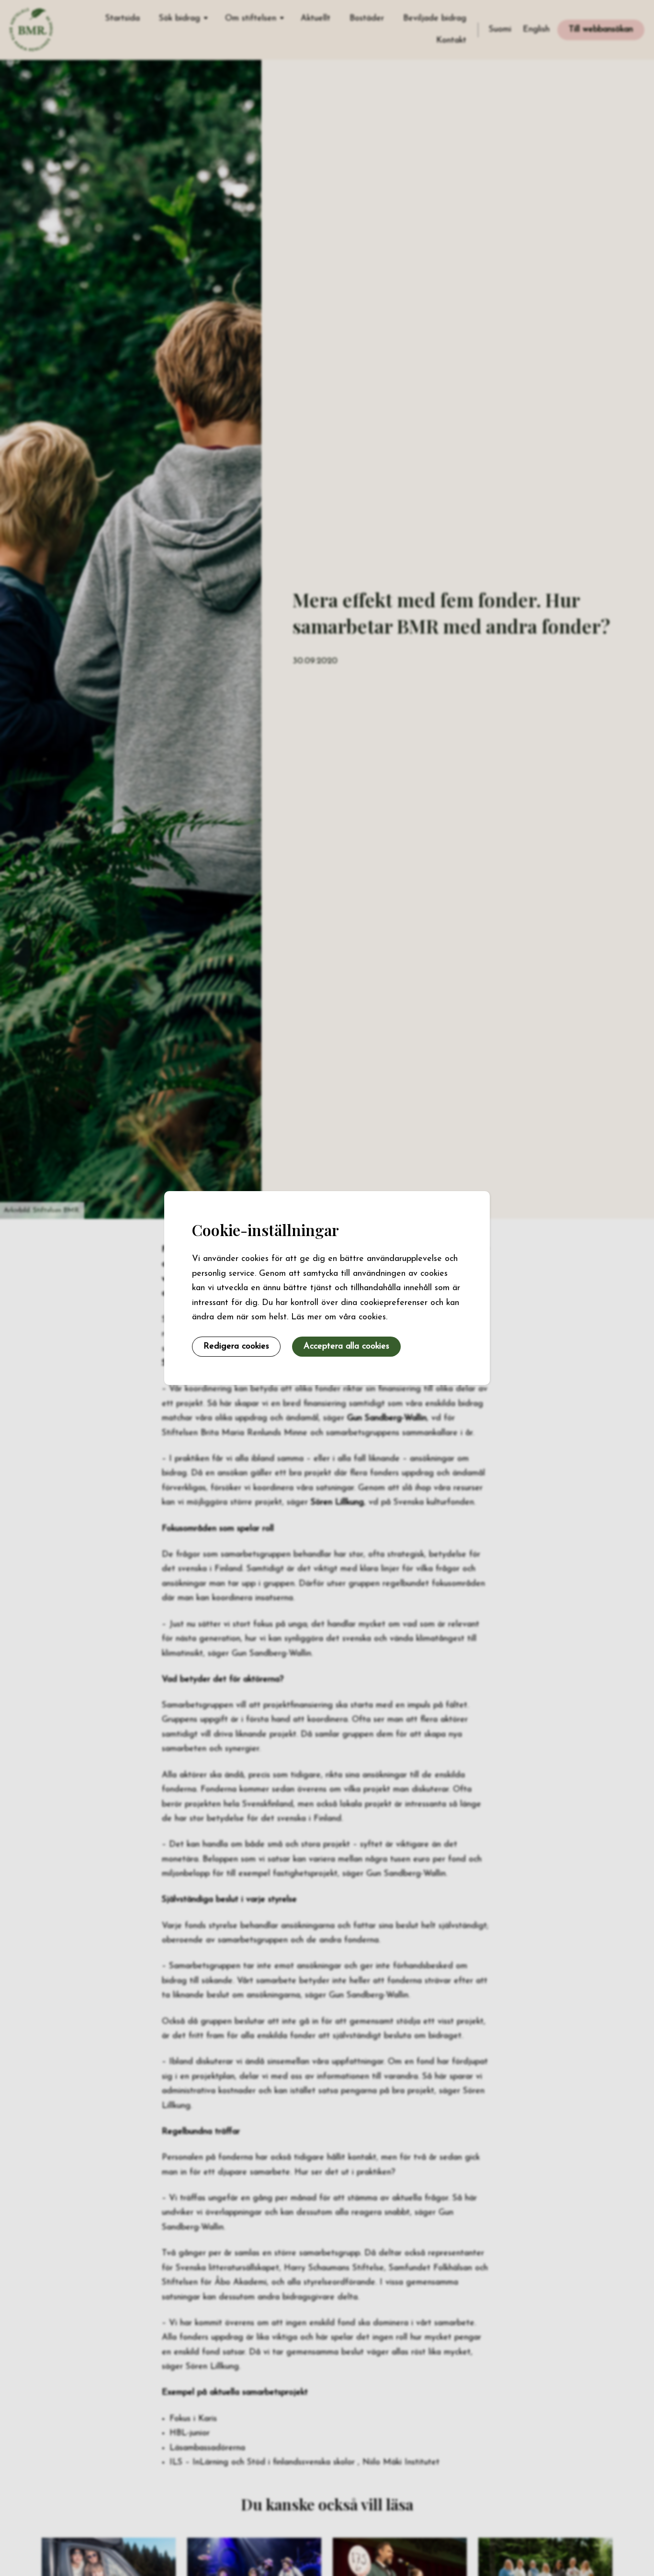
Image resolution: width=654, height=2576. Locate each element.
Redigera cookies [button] (236, 1346)
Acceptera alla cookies (346, 1346)
